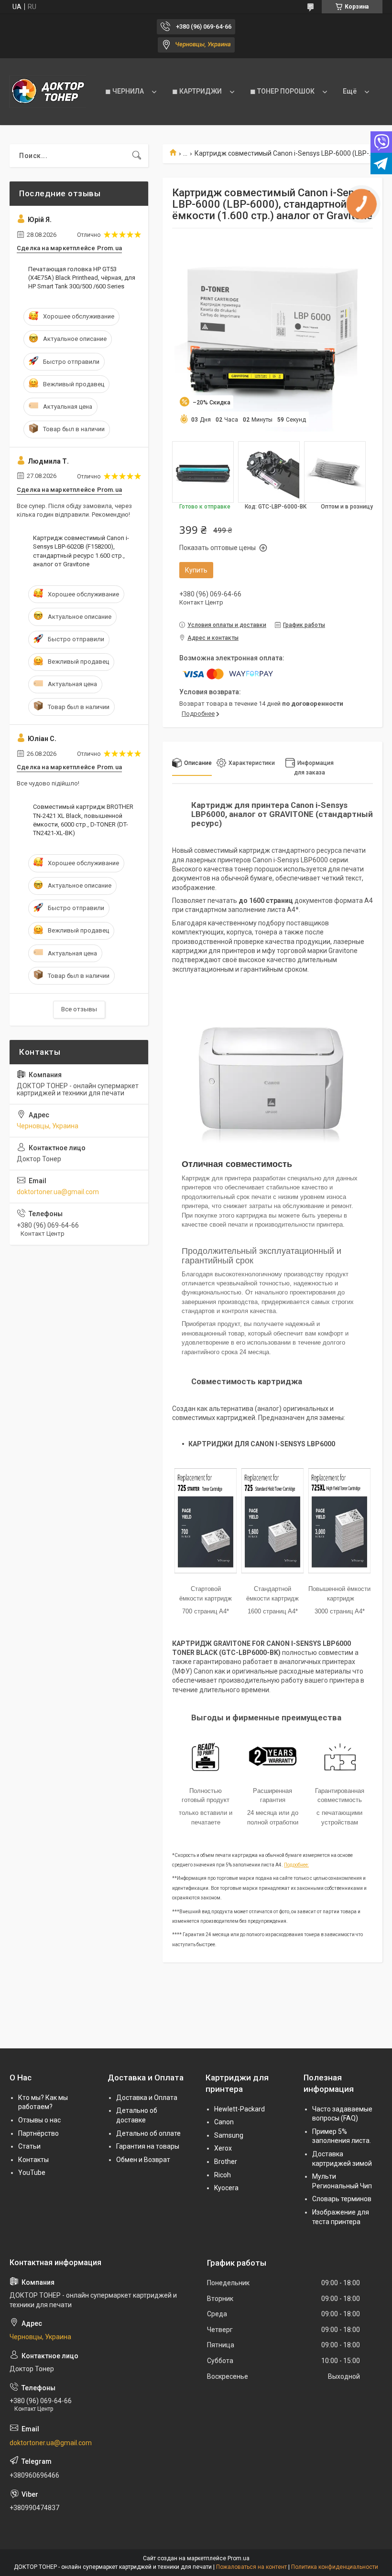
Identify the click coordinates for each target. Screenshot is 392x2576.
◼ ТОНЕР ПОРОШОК (282, 91)
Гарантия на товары (148, 2146)
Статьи (29, 2146)
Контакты (33, 2160)
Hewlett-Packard (240, 2109)
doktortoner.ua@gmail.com (58, 1192)
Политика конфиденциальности (335, 2567)
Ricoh (223, 2175)
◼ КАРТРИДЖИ (197, 91)
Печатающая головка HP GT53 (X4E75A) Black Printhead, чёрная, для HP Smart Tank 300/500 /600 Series (82, 278)
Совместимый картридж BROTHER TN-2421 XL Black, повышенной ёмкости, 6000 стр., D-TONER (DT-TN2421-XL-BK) (83, 820)
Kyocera (226, 2188)
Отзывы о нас (39, 2120)
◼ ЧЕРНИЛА (125, 91)
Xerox (223, 2148)
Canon (224, 2122)
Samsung (229, 2135)
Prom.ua (239, 2558)
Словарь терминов (342, 2199)
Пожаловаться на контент (251, 2567)
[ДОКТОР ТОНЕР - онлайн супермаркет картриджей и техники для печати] (48, 92)
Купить (196, 570)
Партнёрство (38, 2133)
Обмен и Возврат (143, 2160)
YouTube (32, 2173)
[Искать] (137, 156)
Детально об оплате (148, 2133)
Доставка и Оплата (147, 2098)
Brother (226, 2162)
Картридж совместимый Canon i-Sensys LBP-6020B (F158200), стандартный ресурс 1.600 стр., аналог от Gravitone (81, 551)
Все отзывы (79, 1009)
